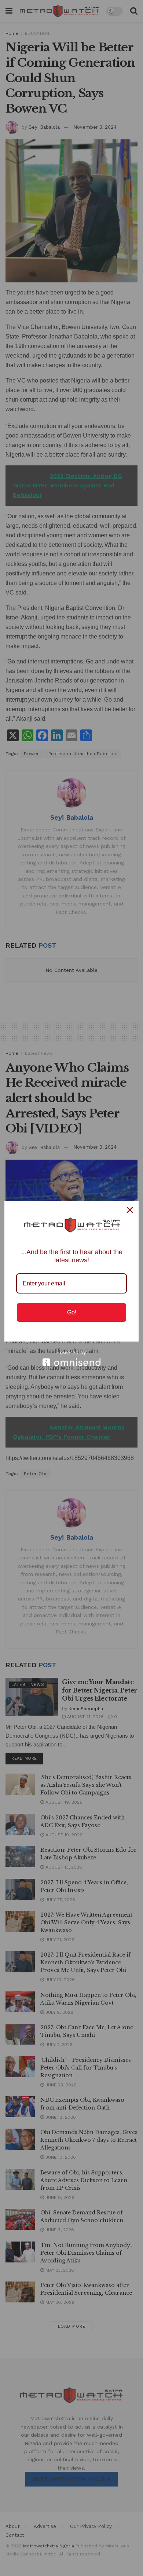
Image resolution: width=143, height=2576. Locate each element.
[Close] (130, 1210)
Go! (72, 1312)
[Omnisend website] (71, 1358)
